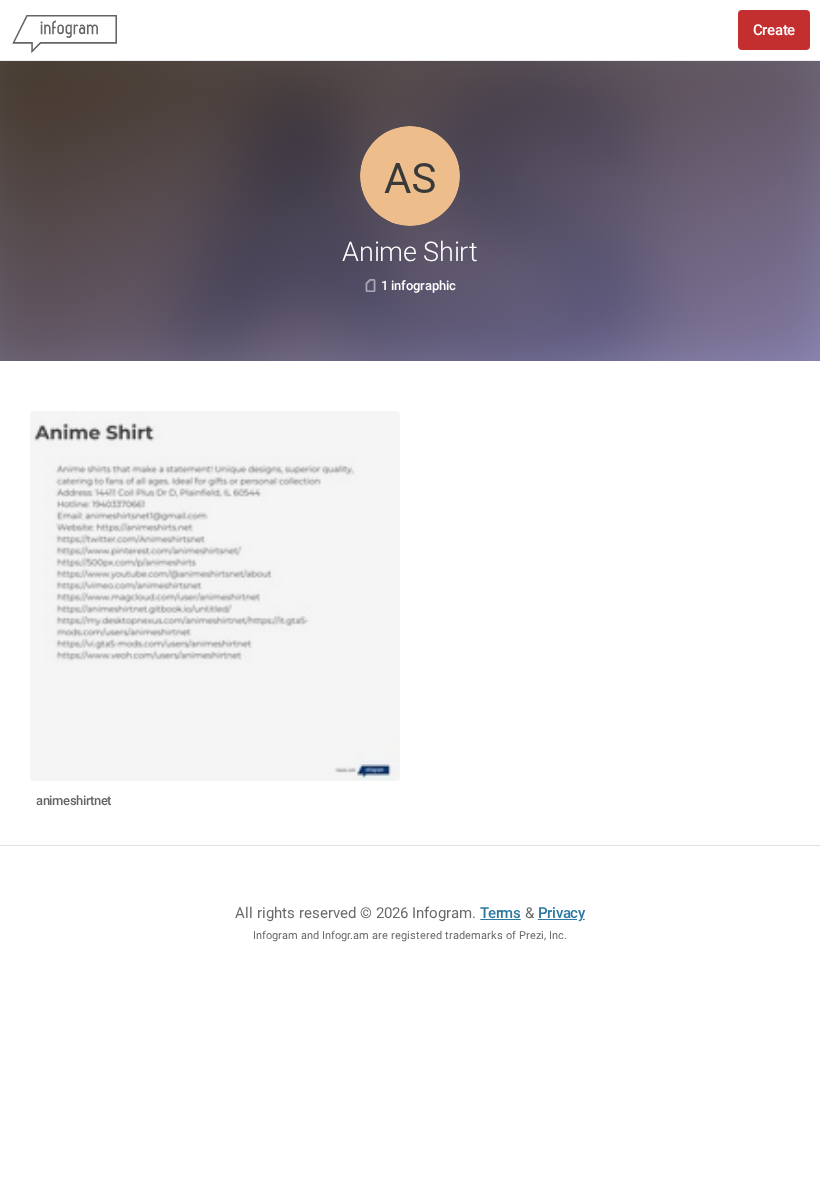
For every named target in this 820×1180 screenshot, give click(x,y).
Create (774, 30)
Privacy (561, 913)
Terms (500, 913)
